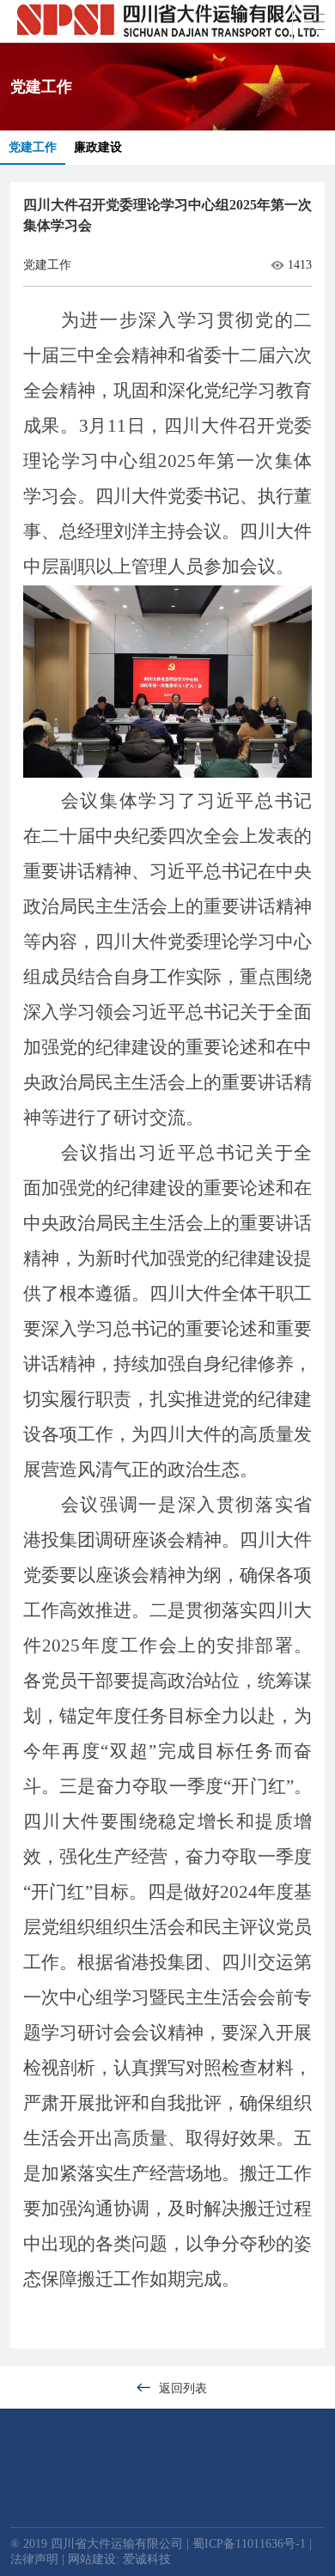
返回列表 (183, 2388)
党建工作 (33, 147)
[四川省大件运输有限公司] (168, 21)
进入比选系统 (98, 2553)
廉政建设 (98, 147)
